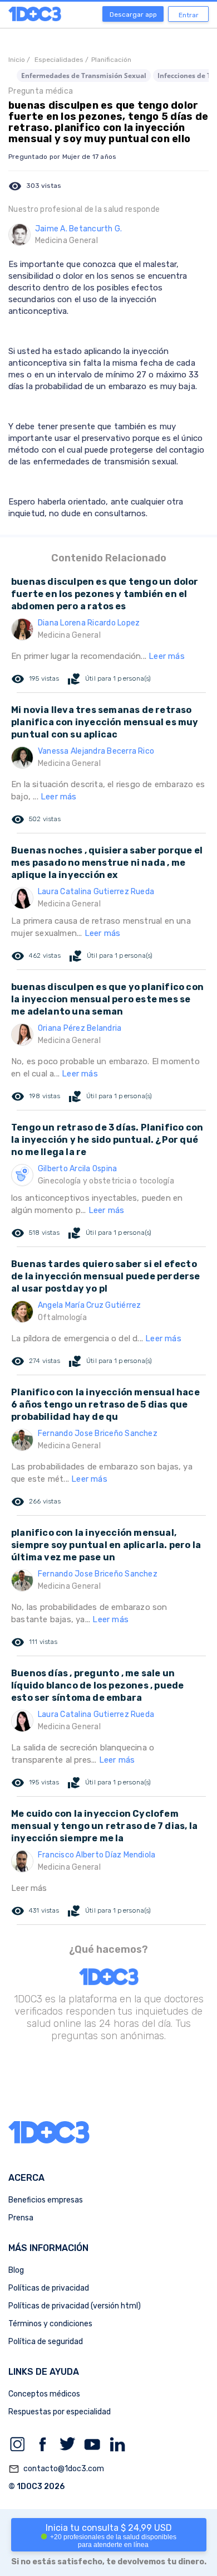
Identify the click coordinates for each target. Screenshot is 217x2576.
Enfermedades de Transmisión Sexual (84, 76)
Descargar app (133, 14)
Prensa (21, 2218)
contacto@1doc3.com (56, 2469)
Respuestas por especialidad (60, 2412)
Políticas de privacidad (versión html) (75, 2306)
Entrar (189, 15)
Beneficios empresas (46, 2200)
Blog (16, 2270)
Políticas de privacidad (49, 2288)
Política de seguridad (46, 2342)
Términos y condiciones (50, 2324)
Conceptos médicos (44, 2394)
